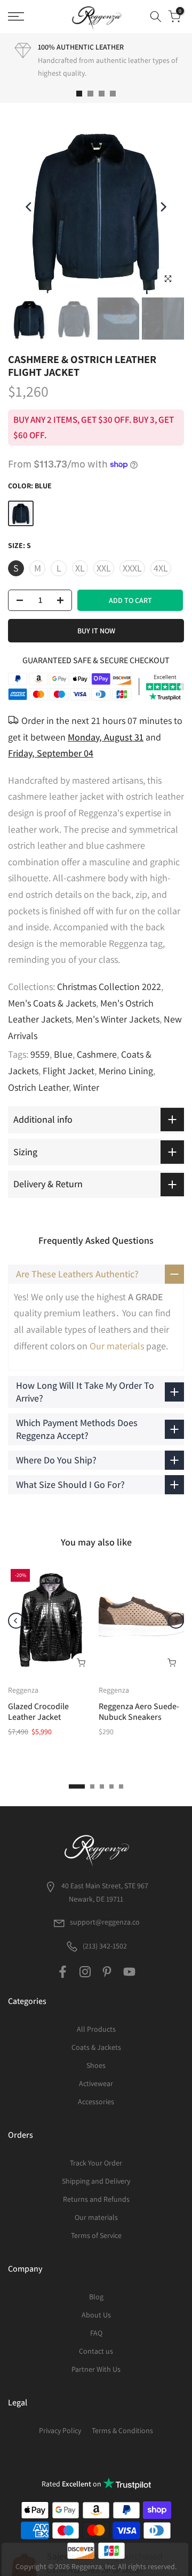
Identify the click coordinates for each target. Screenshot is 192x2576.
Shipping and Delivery (96, 2181)
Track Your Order (96, 2163)
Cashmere (97, 1054)
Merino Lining (126, 1071)
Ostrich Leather (38, 1087)
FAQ (96, 2333)
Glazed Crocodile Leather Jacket (38, 1712)
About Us (96, 2315)
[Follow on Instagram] (85, 1971)
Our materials (117, 1346)
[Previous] (29, 207)
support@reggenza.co (105, 1922)
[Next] (163, 207)
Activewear (96, 2083)
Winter (86, 1087)
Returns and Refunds (96, 2199)
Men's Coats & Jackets (52, 1003)
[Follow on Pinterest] (107, 1971)
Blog (96, 2297)
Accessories (96, 2102)
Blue (63, 1054)
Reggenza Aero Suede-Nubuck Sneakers (139, 1712)
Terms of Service (96, 2235)
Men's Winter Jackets (118, 1019)
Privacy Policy (60, 2430)
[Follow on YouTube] (129, 1971)
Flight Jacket (69, 1071)
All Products (96, 2029)
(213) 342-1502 (104, 1946)
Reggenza (23, 1690)
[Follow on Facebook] (63, 1971)
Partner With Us (96, 2369)
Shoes (96, 2065)
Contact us (96, 2351)
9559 (40, 1054)
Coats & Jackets (96, 2047)
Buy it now (96, 631)
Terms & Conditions (122, 2430)
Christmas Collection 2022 (109, 987)
